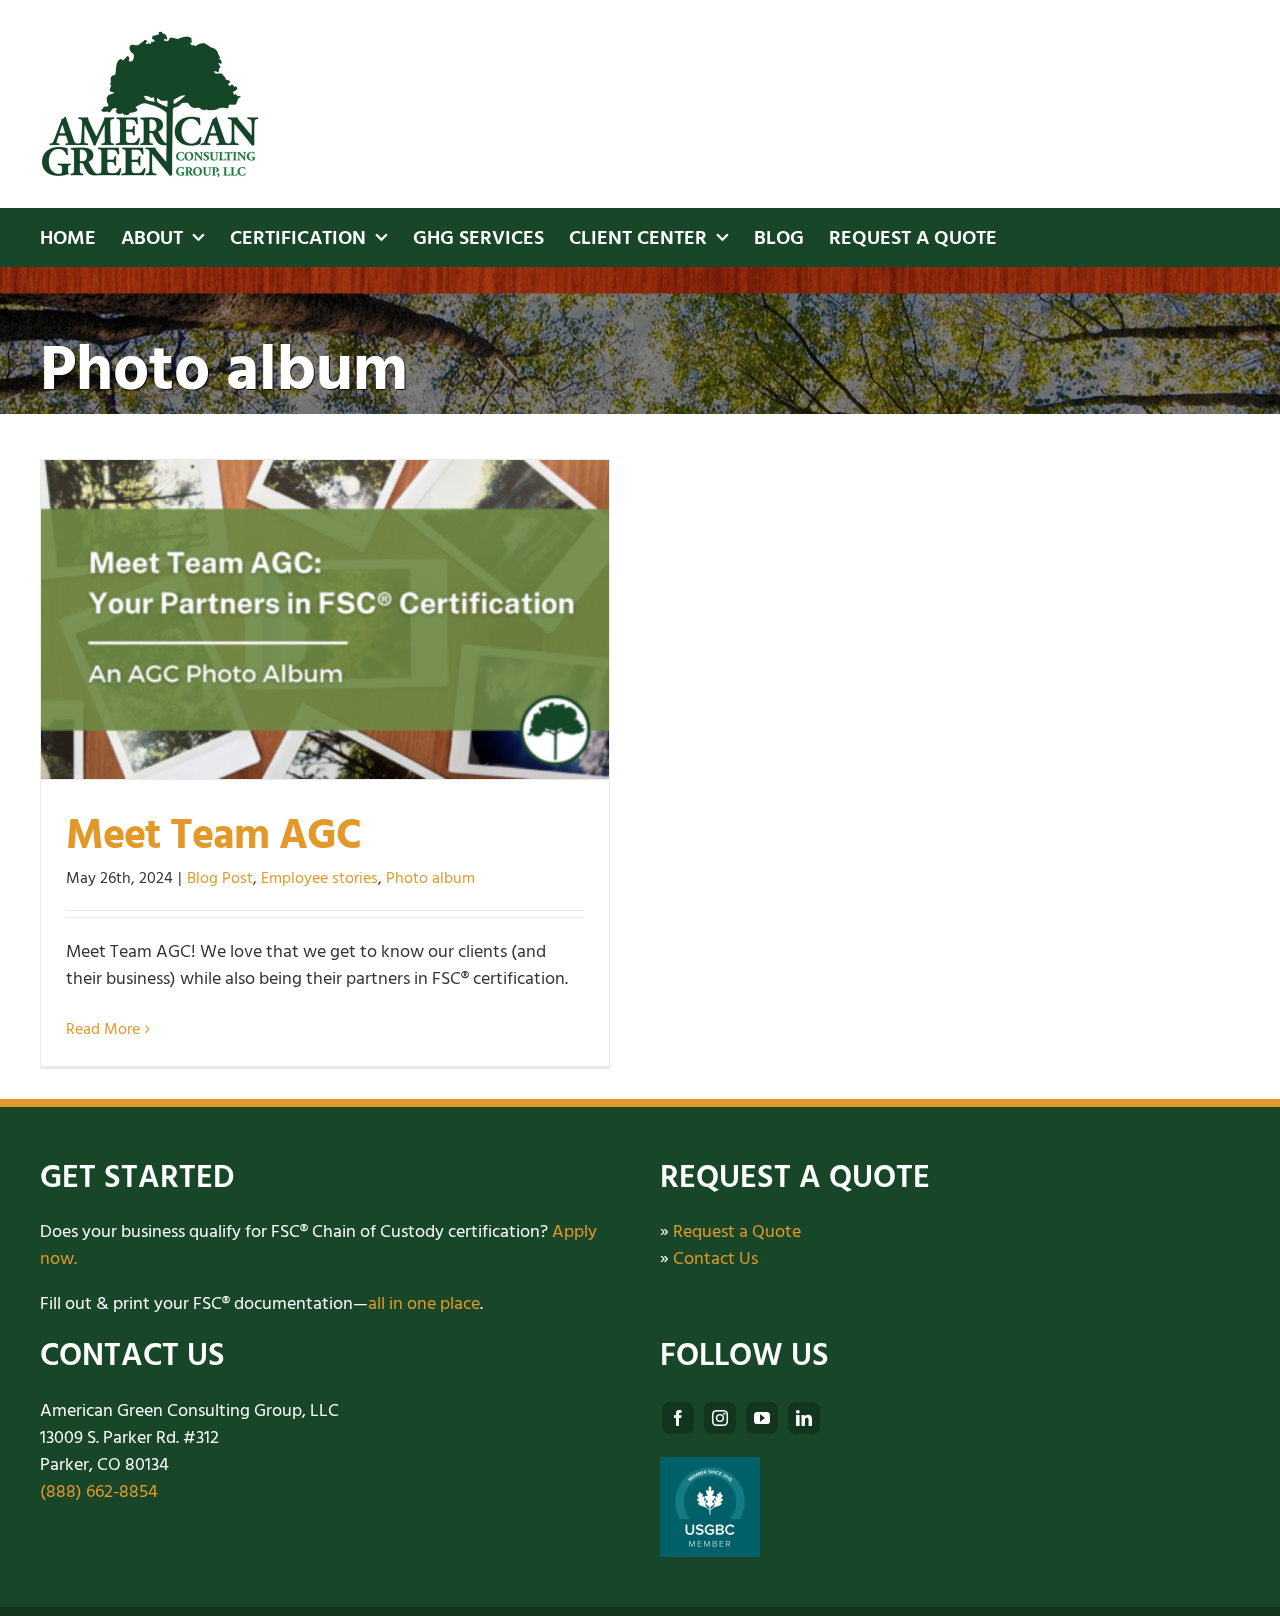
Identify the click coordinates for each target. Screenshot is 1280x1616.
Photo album (430, 878)
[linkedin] (804, 1418)
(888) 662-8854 (99, 1491)
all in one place (424, 1303)
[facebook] (678, 1418)
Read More (103, 1029)
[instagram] (720, 1418)
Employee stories (319, 878)
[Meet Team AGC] (325, 620)
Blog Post (220, 878)
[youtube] (762, 1418)
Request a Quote (737, 1231)
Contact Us (715, 1258)
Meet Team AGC (213, 835)
